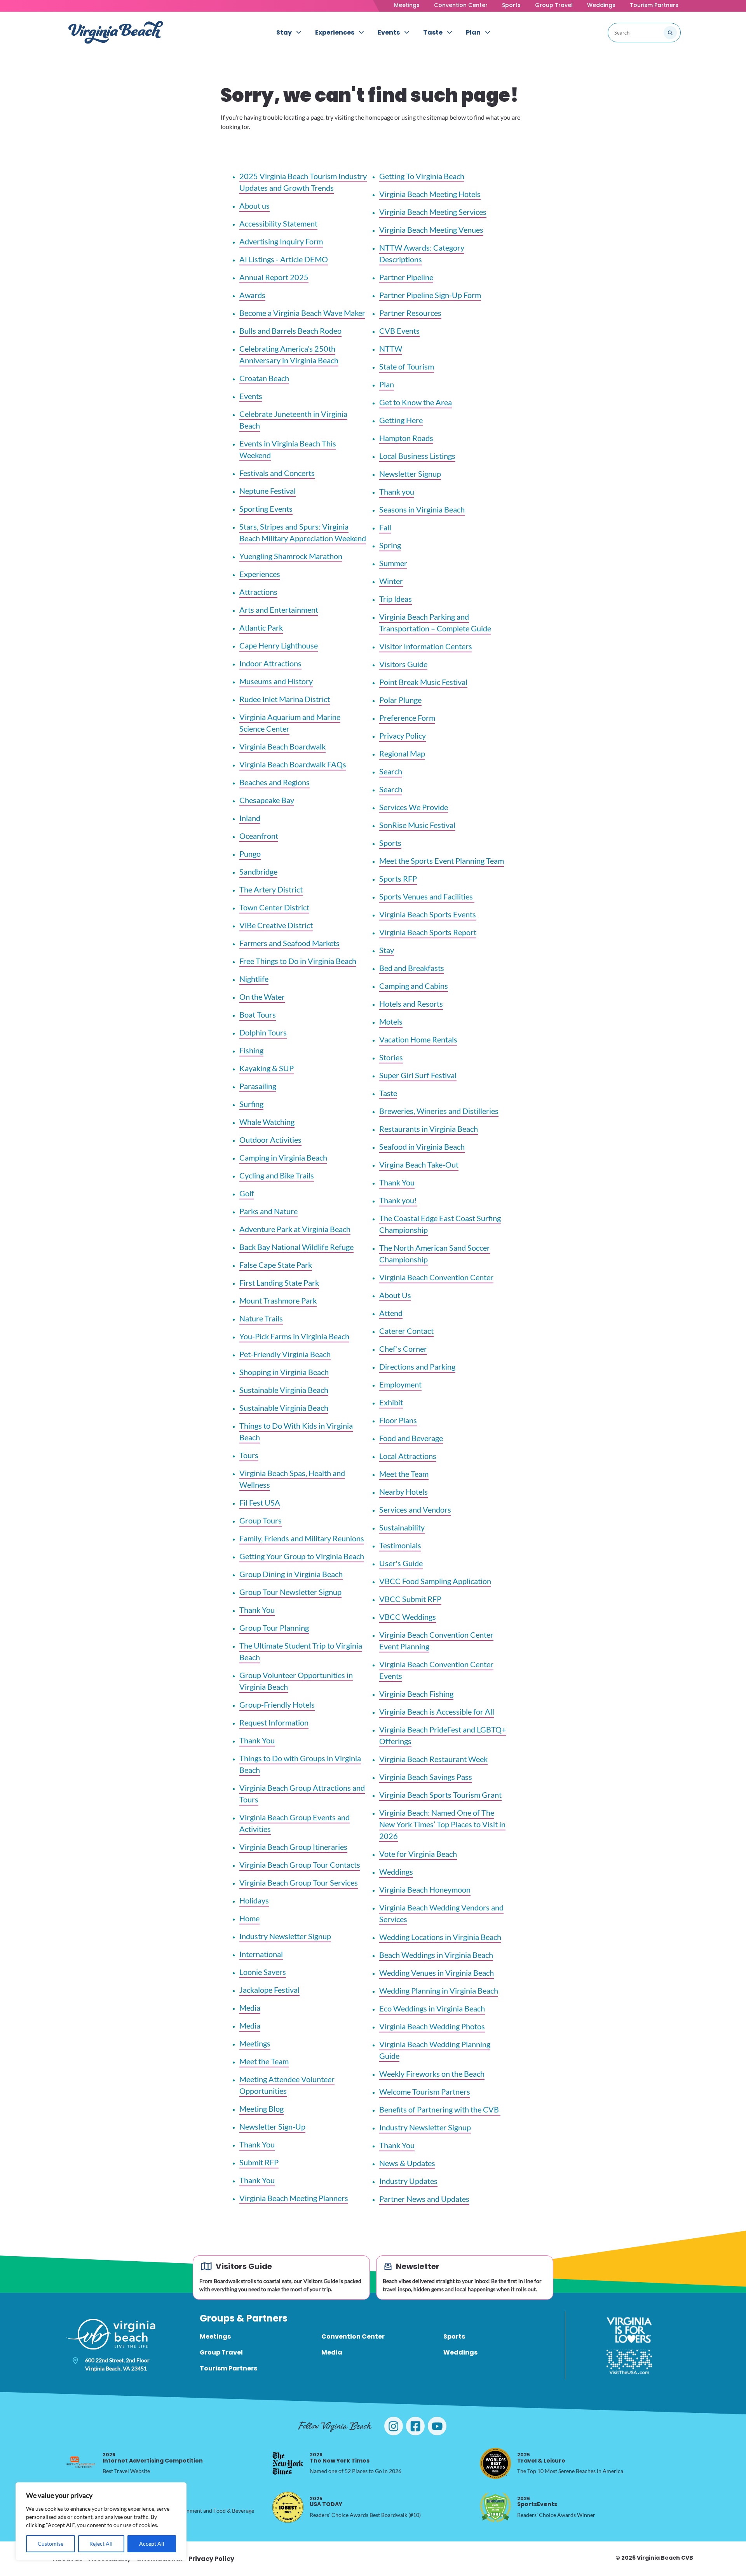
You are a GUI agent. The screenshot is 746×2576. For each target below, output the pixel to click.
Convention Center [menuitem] (353, 2336)
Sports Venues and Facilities (427, 896)
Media (250, 2008)
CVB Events (399, 331)
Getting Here (401, 420)
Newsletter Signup (410, 474)
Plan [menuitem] (473, 32)
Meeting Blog (261, 2109)
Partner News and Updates (424, 2199)
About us (254, 206)
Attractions (258, 592)
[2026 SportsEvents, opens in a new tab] (495, 2507)
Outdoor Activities (270, 1140)
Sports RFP (398, 878)
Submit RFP (259, 2162)
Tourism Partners (654, 5)
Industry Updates (408, 2181)
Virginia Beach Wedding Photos (432, 2026)
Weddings (601, 5)
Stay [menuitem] (284, 32)
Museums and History (276, 681)
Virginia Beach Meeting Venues (431, 230)
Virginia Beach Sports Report (428, 932)
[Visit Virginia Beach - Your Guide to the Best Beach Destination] (116, 32)
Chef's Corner (403, 1349)
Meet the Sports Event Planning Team (442, 861)
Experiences (260, 574)
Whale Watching (267, 1122)
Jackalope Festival (269, 1990)
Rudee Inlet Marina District (285, 699)
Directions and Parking (417, 1366)
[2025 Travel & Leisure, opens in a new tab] (495, 2463)
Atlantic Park (261, 627)
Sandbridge (258, 871)
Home (249, 1918)
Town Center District (274, 907)
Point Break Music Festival (423, 682)
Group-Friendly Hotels (277, 1705)
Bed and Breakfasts (412, 968)
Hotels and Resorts (411, 1004)
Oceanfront (259, 836)
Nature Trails (261, 1318)
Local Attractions (408, 1456)
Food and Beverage (411, 1438)
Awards (252, 295)
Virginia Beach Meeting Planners (294, 2198)
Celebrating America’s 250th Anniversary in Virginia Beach (289, 354)
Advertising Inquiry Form (281, 241)
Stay (387, 950)
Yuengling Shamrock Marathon (291, 556)
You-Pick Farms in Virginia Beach (294, 1336)
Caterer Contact (406, 1331)
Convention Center (461, 5)
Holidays (254, 1900)
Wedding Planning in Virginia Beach (439, 1990)
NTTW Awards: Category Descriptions (422, 253)
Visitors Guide (403, 664)
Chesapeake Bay (267, 800)
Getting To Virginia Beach (422, 176)
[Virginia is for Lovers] (629, 2330)
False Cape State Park (276, 1265)
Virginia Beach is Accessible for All (437, 1712)
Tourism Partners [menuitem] (228, 2368)
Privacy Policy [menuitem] (211, 2559)
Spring (390, 545)
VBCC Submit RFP (410, 1599)
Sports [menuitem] (454, 2336)
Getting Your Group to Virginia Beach (302, 1556)
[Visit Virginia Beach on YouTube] (437, 2426)
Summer (393, 563)
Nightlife (254, 979)
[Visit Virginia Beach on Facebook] (415, 2426)
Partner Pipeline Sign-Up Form (430, 295)
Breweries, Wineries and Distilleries (439, 1111)
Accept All (152, 2544)
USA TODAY (326, 2502)
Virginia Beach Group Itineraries (293, 1847)
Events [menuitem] (389, 32)
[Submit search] (670, 33)
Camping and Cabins (414, 986)
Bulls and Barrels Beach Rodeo (290, 331)
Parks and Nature (268, 1211)
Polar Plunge (400, 700)
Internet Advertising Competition (153, 2458)
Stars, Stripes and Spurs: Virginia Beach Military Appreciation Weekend (303, 532)
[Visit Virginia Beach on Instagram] (394, 2426)
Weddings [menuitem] (460, 2352)
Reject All (101, 2544)
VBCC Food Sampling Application (435, 1581)
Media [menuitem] (332, 2352)
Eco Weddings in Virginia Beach (432, 2008)
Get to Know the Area (416, 402)
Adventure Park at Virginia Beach (295, 1229)
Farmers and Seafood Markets (289, 943)
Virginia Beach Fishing (416, 1694)
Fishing (251, 1050)
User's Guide (401, 1563)
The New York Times (340, 2458)
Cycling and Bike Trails (277, 1175)
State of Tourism (407, 366)
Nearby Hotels (404, 1492)
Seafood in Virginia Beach (422, 1147)
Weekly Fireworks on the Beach (432, 2074)
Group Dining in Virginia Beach (291, 1574)
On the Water (262, 997)
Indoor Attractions (270, 663)
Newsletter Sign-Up (272, 2126)
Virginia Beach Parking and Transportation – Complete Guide (435, 622)
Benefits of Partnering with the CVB (440, 2109)
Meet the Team (264, 2061)
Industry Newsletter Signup (285, 1936)
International (261, 1954)
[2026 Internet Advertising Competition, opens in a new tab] (81, 2463)
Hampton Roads (406, 438)
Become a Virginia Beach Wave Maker (302, 313)
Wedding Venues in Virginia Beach (437, 1973)
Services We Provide (414, 807)
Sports (511, 5)
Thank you (397, 491)
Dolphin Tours (263, 1032)
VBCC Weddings (408, 1617)
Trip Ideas (396, 599)
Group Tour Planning (274, 1628)
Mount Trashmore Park (278, 1300)
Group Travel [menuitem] (221, 2352)
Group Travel (554, 5)
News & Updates (407, 2163)
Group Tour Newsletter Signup (290, 1592)
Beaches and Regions (275, 782)
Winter (391, 581)
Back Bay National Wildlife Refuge (296, 1247)
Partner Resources (410, 313)
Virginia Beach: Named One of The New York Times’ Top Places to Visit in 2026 (442, 1824)
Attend (391, 1313)
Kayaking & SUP (267, 1068)
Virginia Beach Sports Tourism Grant (440, 1795)
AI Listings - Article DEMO (284, 259)
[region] (101, 2521)
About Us (395, 1295)
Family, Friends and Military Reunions (302, 1538)
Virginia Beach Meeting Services (433, 212)
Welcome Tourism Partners (425, 2091)
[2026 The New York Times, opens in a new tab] (288, 2463)
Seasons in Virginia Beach (422, 509)
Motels (391, 1021)
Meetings (407, 5)
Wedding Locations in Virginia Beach (440, 1937)
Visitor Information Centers (426, 646)
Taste (388, 1093)
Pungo (250, 854)
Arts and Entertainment (279, 610)
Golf (247, 1193)
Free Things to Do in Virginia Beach (298, 961)
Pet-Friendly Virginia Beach (285, 1354)
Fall (385, 527)
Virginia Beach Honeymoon (425, 1889)
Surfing (251, 1104)
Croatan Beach (264, 378)
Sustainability (402, 1527)
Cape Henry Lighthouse (279, 645)
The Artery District (271, 889)
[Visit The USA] (629, 2362)
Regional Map (402, 753)
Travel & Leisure (541, 2458)
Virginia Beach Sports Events (428, 914)
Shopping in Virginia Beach (284, 1372)
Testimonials (400, 1545)
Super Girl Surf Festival (418, 1075)
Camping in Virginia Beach (283, 1157)
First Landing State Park (279, 1283)
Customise (51, 2544)
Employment (400, 1384)
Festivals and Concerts (277, 473)
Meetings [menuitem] (215, 2336)
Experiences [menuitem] (335, 32)
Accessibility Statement (278, 223)
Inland (250, 818)
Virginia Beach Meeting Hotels (430, 194)
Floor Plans (398, 1420)
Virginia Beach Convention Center (436, 1277)
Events (251, 396)
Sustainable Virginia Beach (284, 1390)
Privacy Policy (403, 736)
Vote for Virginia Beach (418, 1854)
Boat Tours (258, 1014)
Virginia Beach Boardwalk (282, 746)
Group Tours (261, 1520)
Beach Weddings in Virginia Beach (436, 1955)
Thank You (257, 1610)
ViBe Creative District (276, 925)
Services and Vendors (415, 1509)
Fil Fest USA (260, 1502)
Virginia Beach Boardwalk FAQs (293, 764)
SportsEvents (537, 2502)
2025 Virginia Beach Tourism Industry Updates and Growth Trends (303, 182)
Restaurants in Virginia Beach (429, 1129)
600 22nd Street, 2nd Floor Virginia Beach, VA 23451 (117, 2364)
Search (391, 771)
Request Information (274, 1722)
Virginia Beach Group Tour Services (299, 1882)
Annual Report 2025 (274, 277)
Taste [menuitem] (433, 32)
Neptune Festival (268, 491)
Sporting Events (266, 509)
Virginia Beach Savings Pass (426, 1777)
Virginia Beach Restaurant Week (433, 1759)
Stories (391, 1057)
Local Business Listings (417, 456)
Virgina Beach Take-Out (419, 1164)
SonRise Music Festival (417, 825)
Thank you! (398, 1200)
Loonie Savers (263, 1972)
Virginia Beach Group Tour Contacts (300, 1865)
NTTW (391, 349)
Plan (387, 384)
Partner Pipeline (406, 277)
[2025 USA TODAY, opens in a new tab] (288, 2507)
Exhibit (391, 1402)
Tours (249, 1455)
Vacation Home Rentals (418, 1039)
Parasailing (258, 1086)
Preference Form (407, 718)
